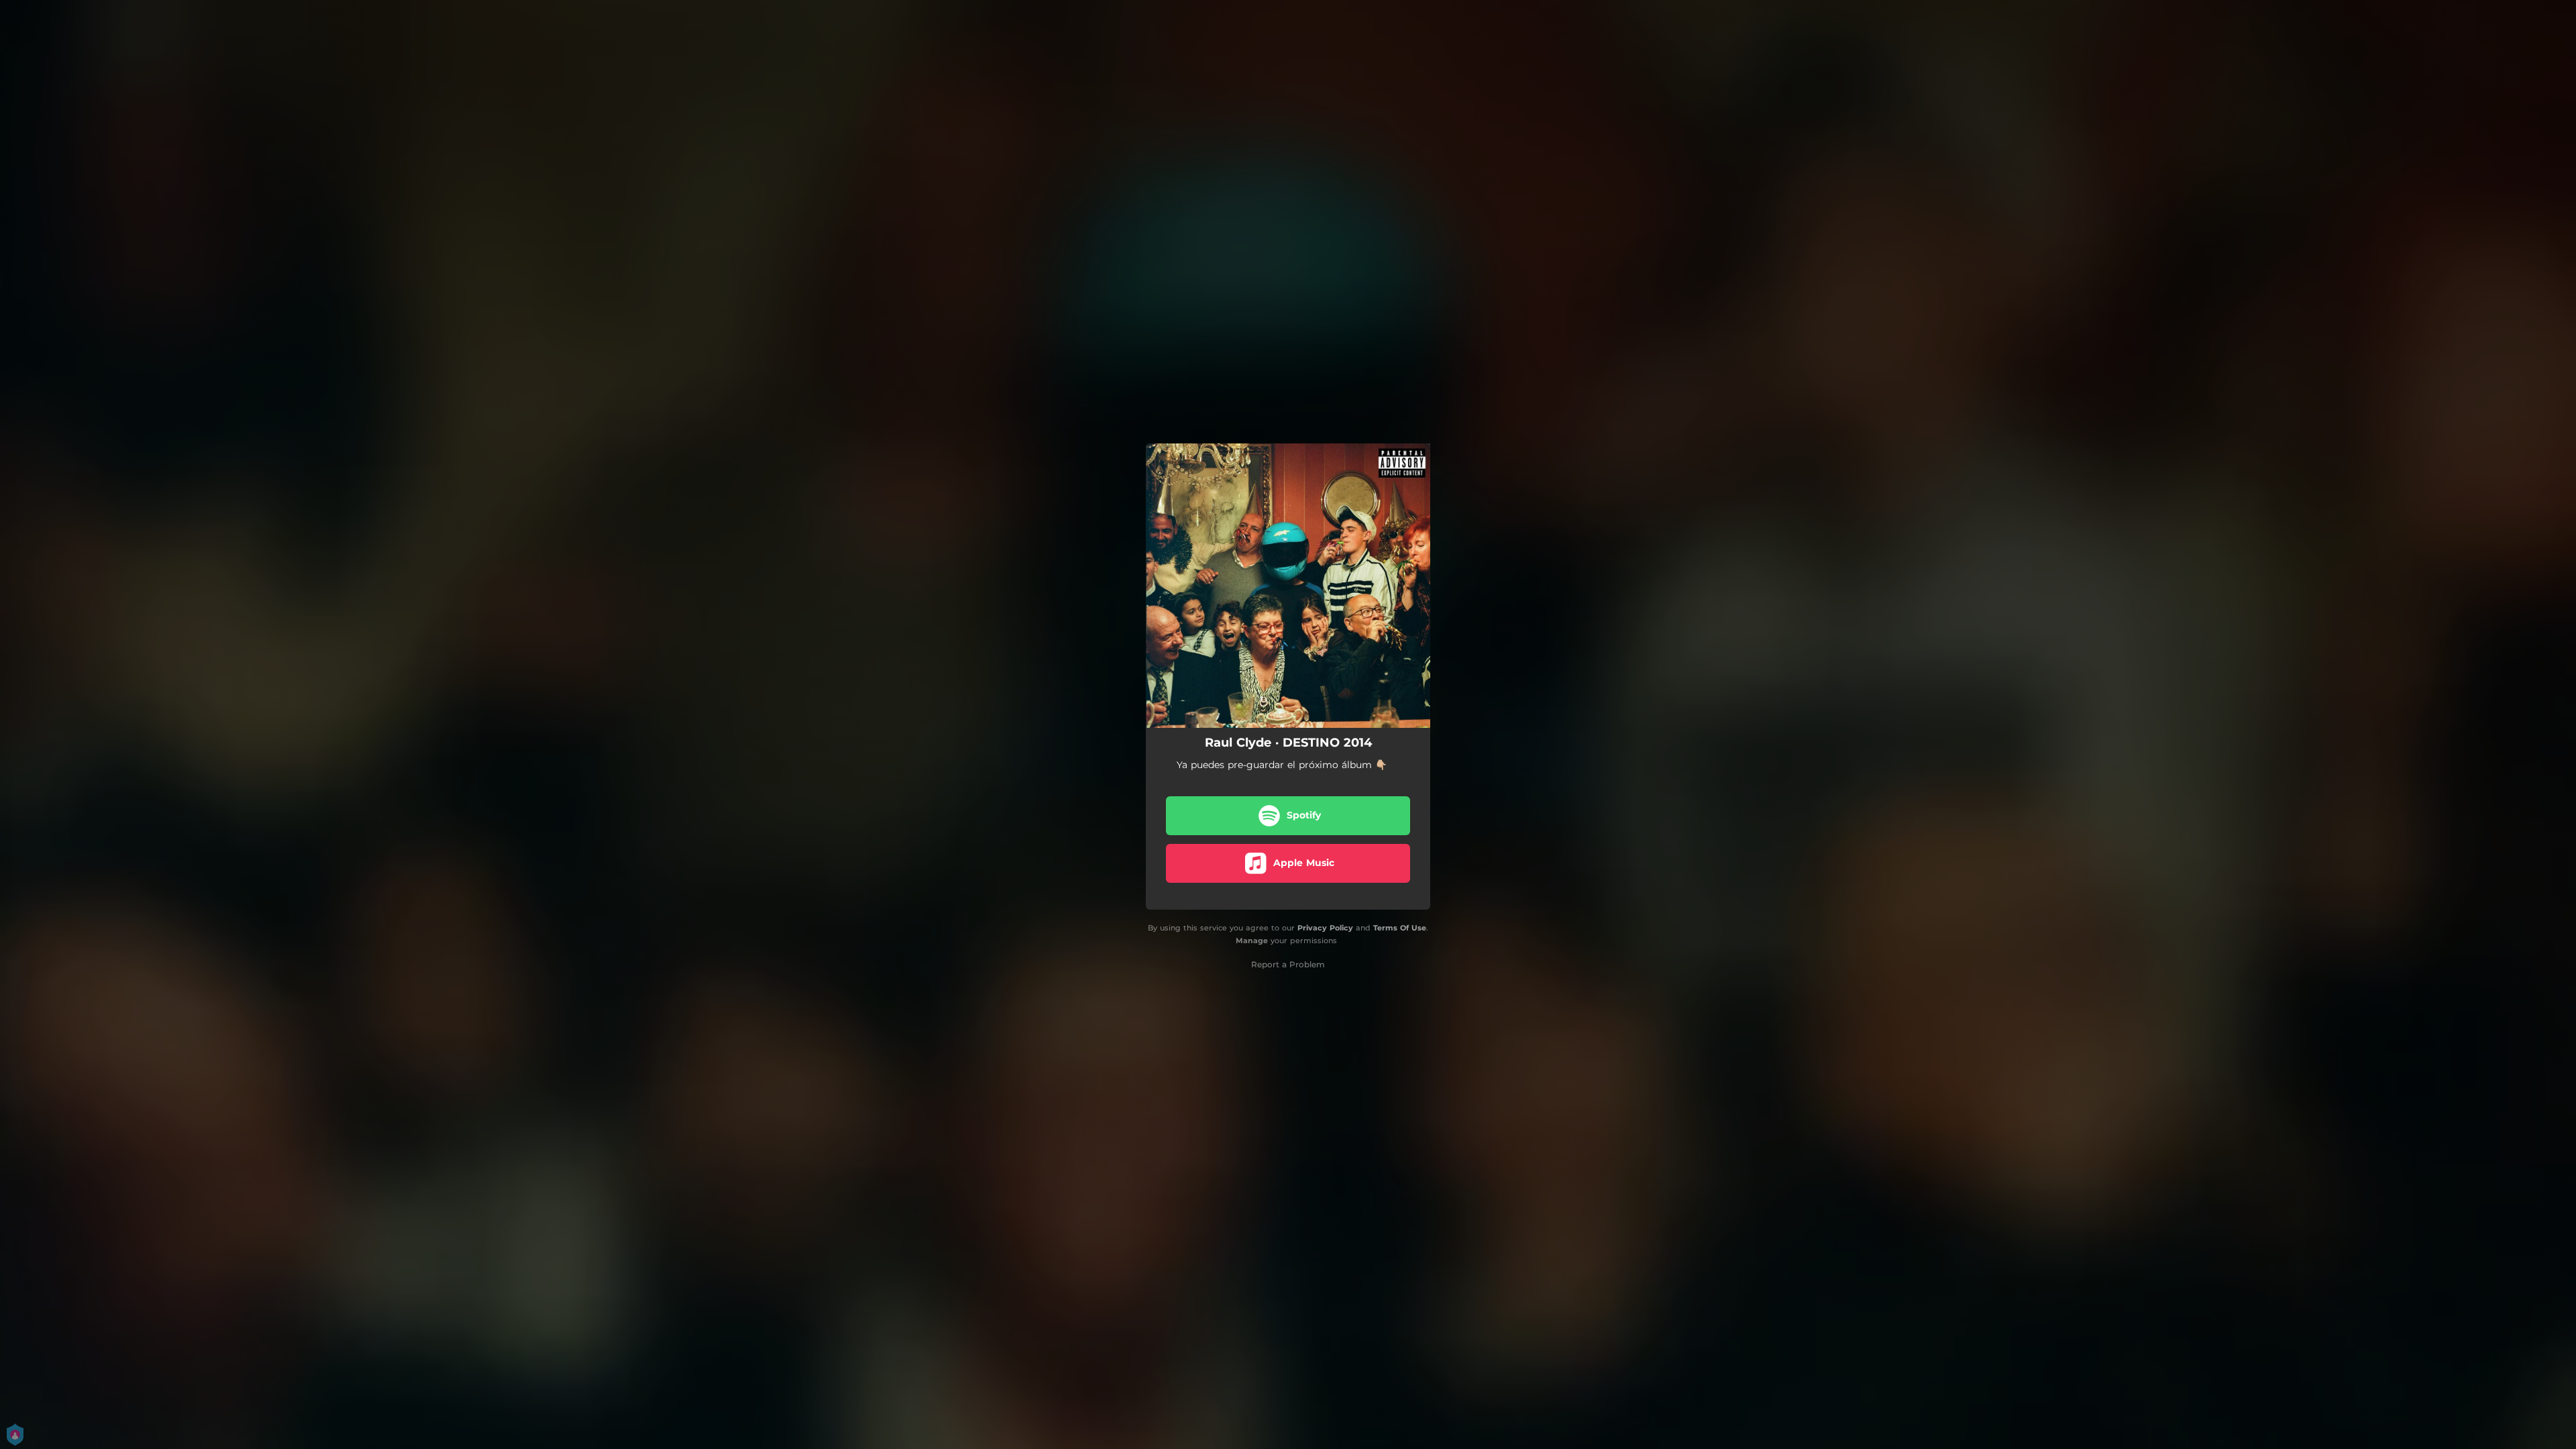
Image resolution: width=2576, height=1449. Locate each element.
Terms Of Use (1400, 928)
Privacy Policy (1325, 928)
